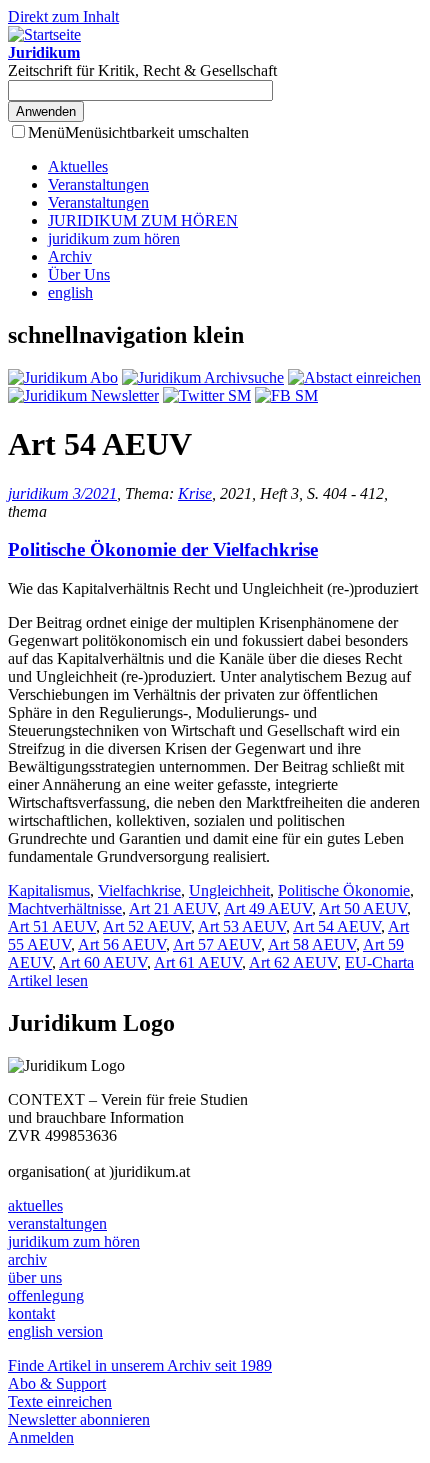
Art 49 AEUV (268, 908)
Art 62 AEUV (293, 962)
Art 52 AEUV (147, 926)
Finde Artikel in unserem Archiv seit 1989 (140, 1365)
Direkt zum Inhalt (63, 16)
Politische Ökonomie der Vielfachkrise (163, 549)
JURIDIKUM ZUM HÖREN (143, 220)
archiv (27, 1259)
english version (55, 1331)
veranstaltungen (57, 1223)
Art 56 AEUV (122, 944)
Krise (195, 493)
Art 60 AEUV (103, 962)
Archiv (70, 256)
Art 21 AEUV (173, 908)
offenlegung (46, 1295)
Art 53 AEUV (242, 926)
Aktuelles (78, 166)
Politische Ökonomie (344, 890)
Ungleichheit (229, 890)
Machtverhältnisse (65, 908)
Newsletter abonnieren (79, 1419)
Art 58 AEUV (312, 944)
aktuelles (35, 1205)
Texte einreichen (60, 1401)
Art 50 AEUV (363, 908)
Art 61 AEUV (198, 962)
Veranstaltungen (98, 184)
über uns (35, 1277)
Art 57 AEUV (217, 944)
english (70, 292)
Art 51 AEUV (52, 926)
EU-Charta (379, 962)
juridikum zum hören (114, 238)
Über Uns (79, 274)
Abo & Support (57, 1383)
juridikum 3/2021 (62, 493)
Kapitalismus (49, 890)
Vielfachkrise (139, 890)
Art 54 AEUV (337, 926)
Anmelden (41, 1437)
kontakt (31, 1313)
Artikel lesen (48, 980)
